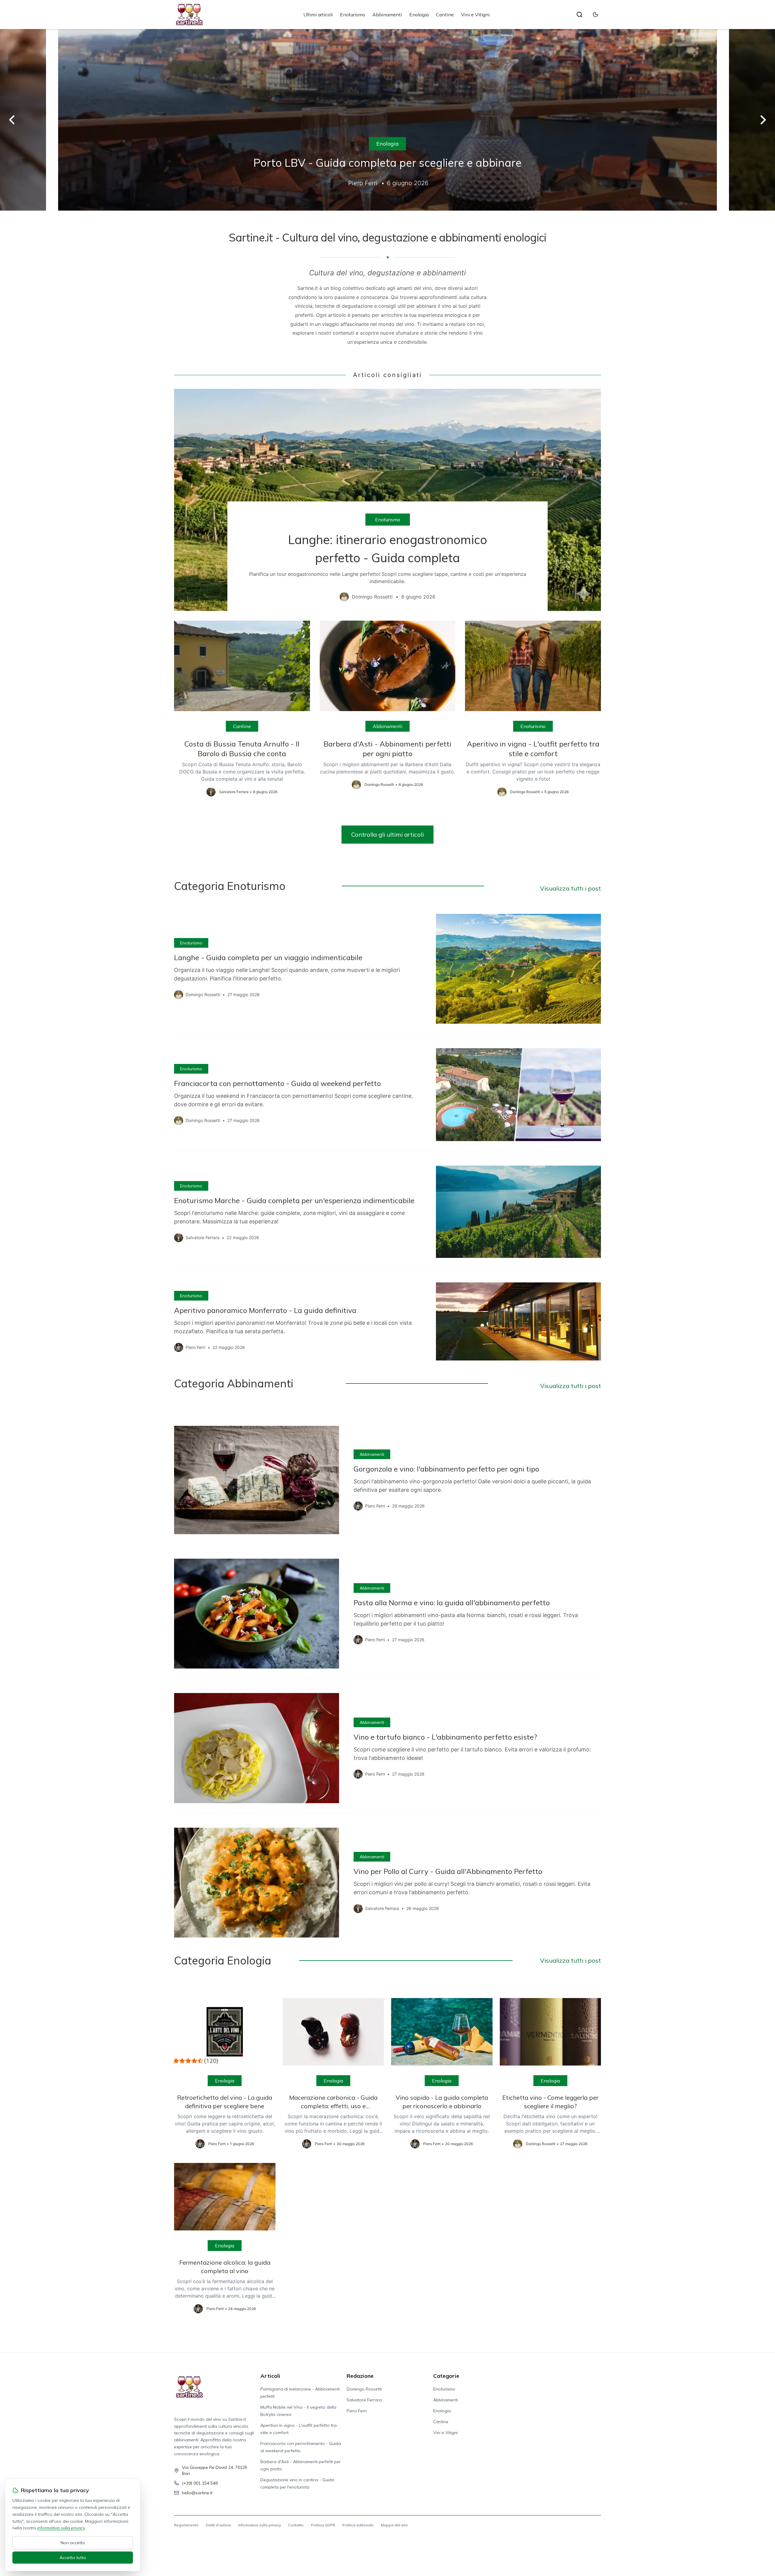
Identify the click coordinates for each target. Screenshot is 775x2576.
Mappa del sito (394, 2525)
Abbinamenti (387, 15)
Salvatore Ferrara (364, 2400)
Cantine (445, 15)
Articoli (270, 2376)
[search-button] (579, 15)
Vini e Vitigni (475, 15)
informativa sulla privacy (61, 2528)
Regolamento (186, 2525)
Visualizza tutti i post (571, 888)
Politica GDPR (323, 2525)
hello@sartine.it (197, 2493)
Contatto (296, 2525)
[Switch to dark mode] (595, 15)
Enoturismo (353, 15)
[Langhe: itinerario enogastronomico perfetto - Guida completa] (387, 500)
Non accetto (73, 2543)
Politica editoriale (358, 2525)
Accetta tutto (73, 2558)
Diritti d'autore (218, 2525)
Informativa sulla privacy (260, 2525)
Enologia (419, 15)
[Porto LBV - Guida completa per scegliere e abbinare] (387, 120)
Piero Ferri (357, 2411)
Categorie (446, 2376)
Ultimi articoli (318, 15)
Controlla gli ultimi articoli (387, 834)
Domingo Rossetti (364, 2389)
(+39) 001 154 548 (200, 2483)
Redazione (360, 2376)
